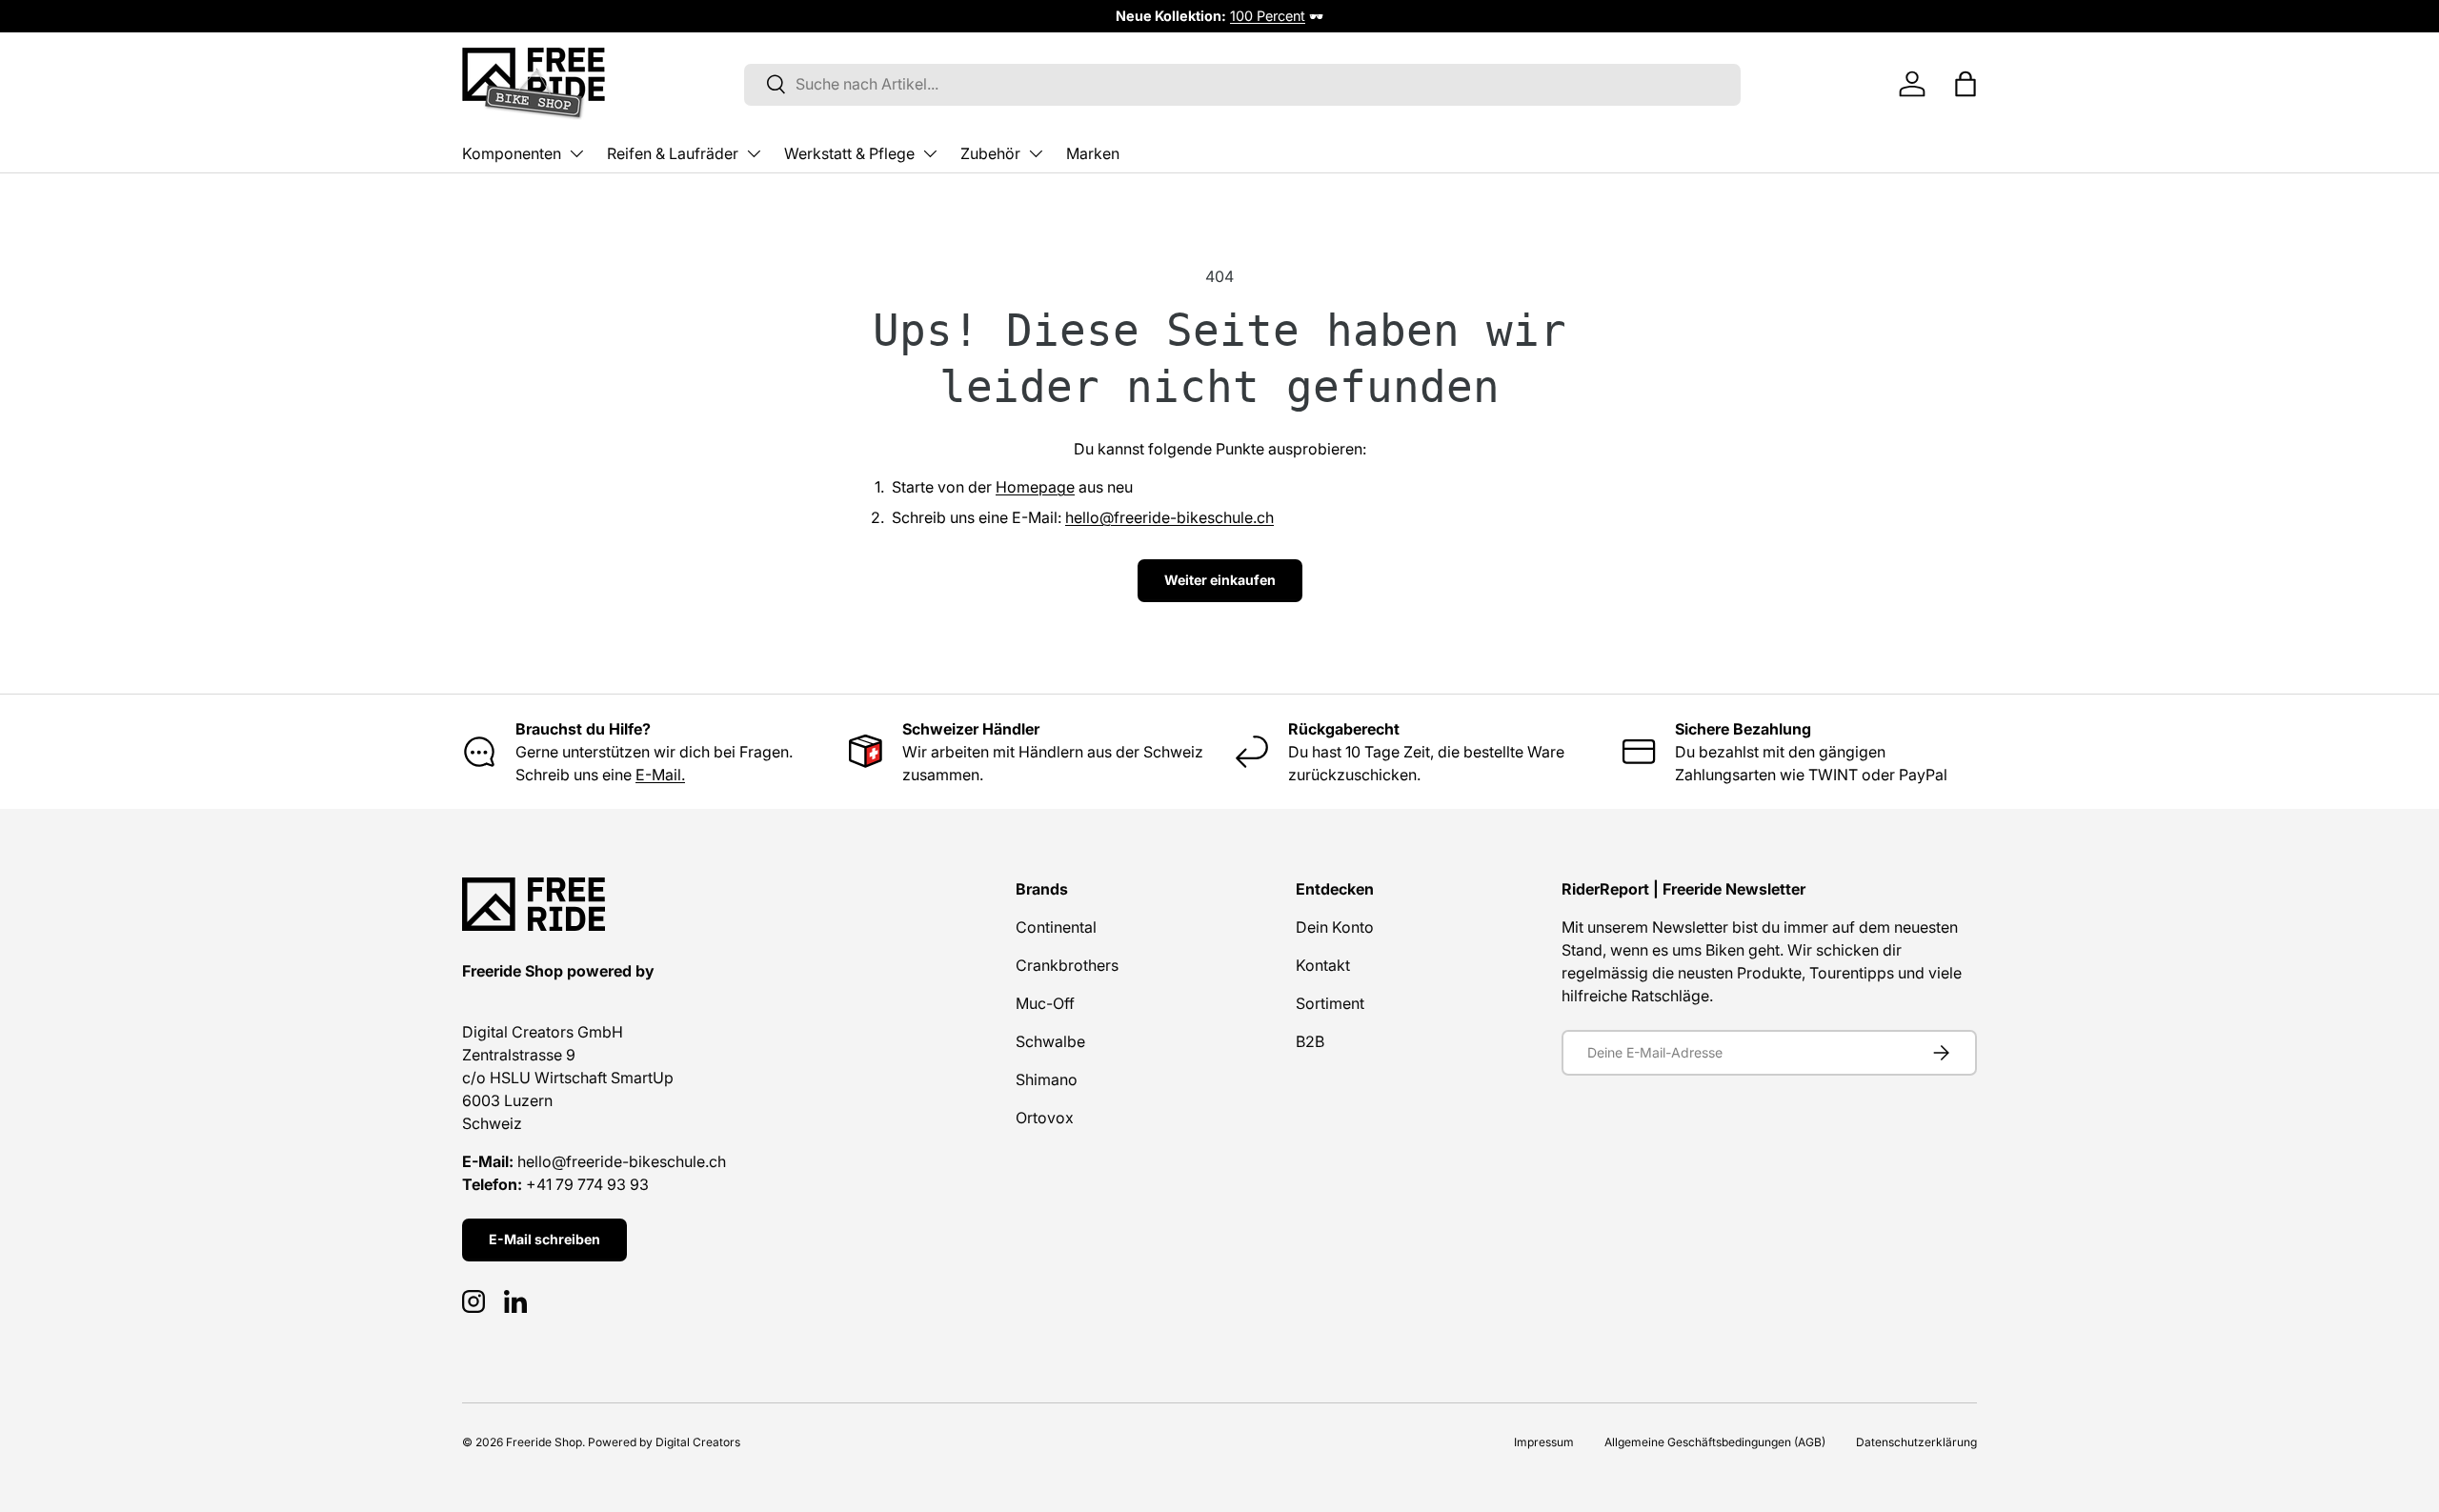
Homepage (1035, 487)
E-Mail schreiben (544, 1239)
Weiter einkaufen (1220, 580)
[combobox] (1243, 84)
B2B (1310, 1041)
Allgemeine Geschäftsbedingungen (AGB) (1715, 1442)
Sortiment (1330, 1003)
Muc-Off (1045, 1003)
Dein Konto (1335, 927)
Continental (1056, 927)
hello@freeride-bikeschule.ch (1169, 517)
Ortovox (1045, 1118)
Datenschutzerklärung (1916, 1442)
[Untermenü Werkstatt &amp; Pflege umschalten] (930, 153)
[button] (1965, 84)
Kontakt (1323, 965)
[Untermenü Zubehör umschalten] (1036, 153)
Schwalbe (1050, 1041)
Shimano (1047, 1079)
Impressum (1544, 1442)
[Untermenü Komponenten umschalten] (576, 153)
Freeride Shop (544, 1442)
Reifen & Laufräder (673, 153)
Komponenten (512, 153)
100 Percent (1268, 16)
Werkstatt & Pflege (849, 153)
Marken (1093, 153)
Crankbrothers (1067, 965)
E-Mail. (660, 775)
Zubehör (990, 153)
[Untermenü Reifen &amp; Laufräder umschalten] (754, 153)
